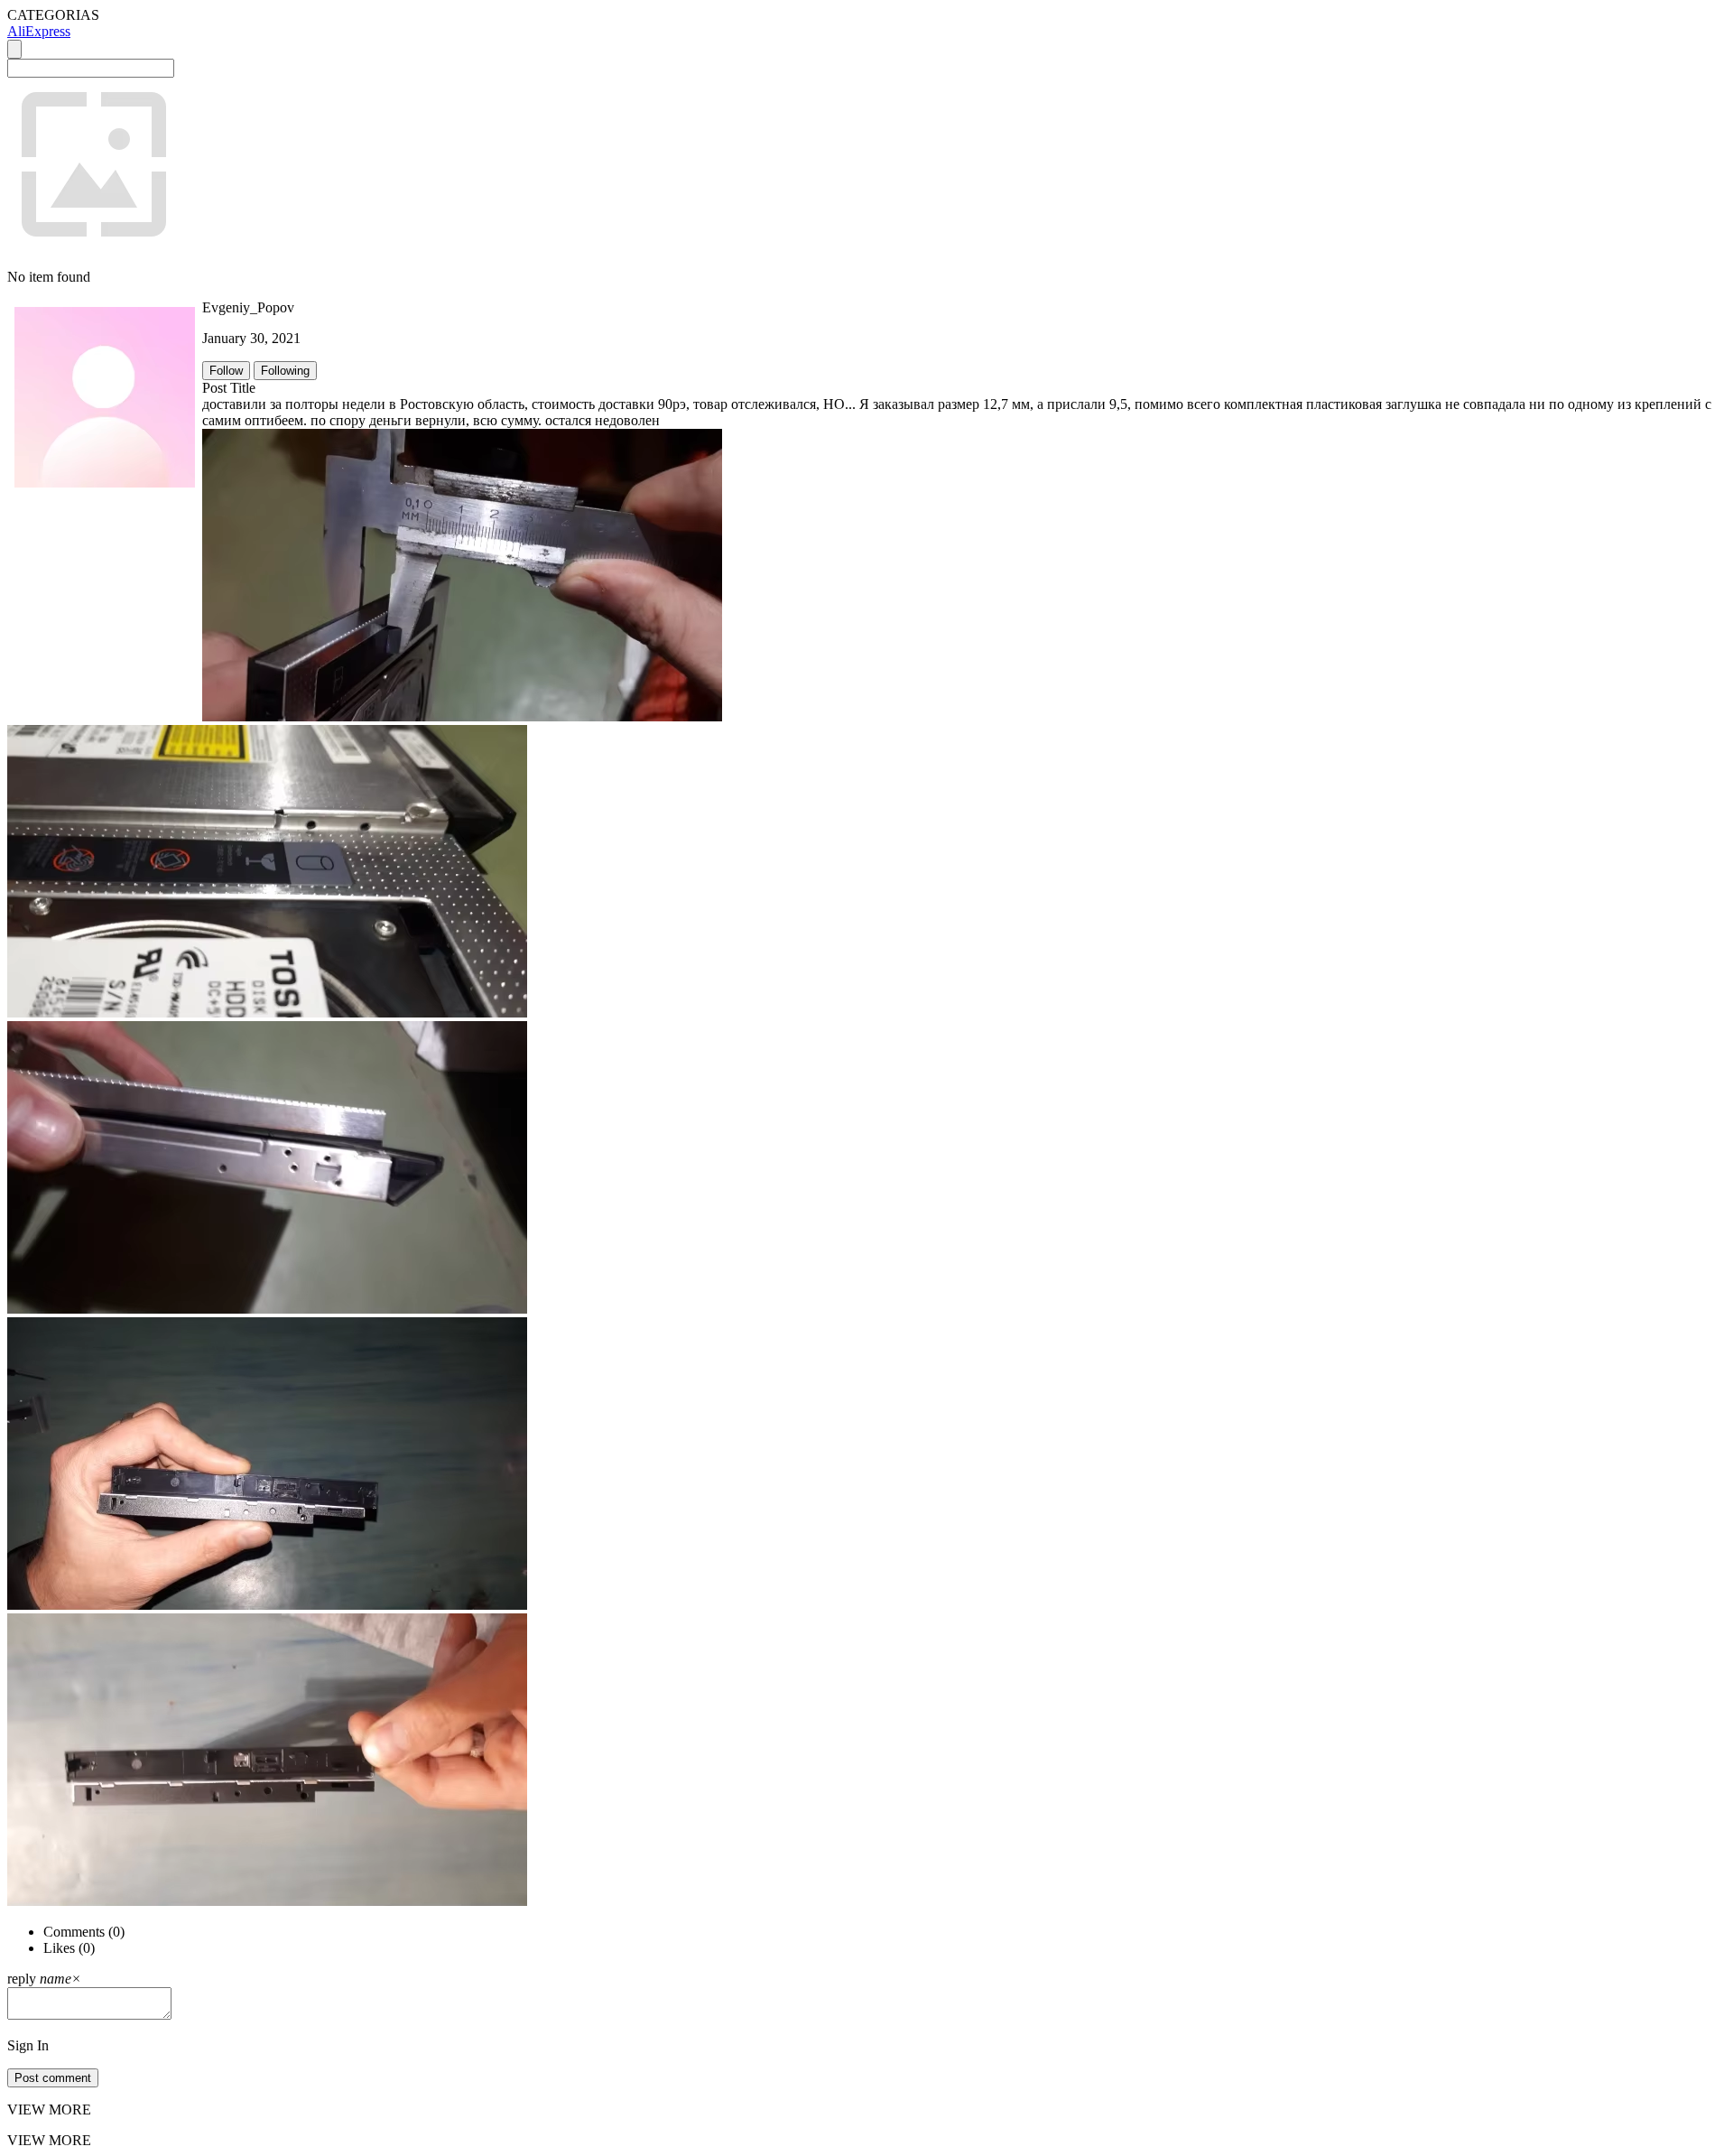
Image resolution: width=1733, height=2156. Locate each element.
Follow (226, 371)
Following (285, 371)
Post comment (53, 2078)
